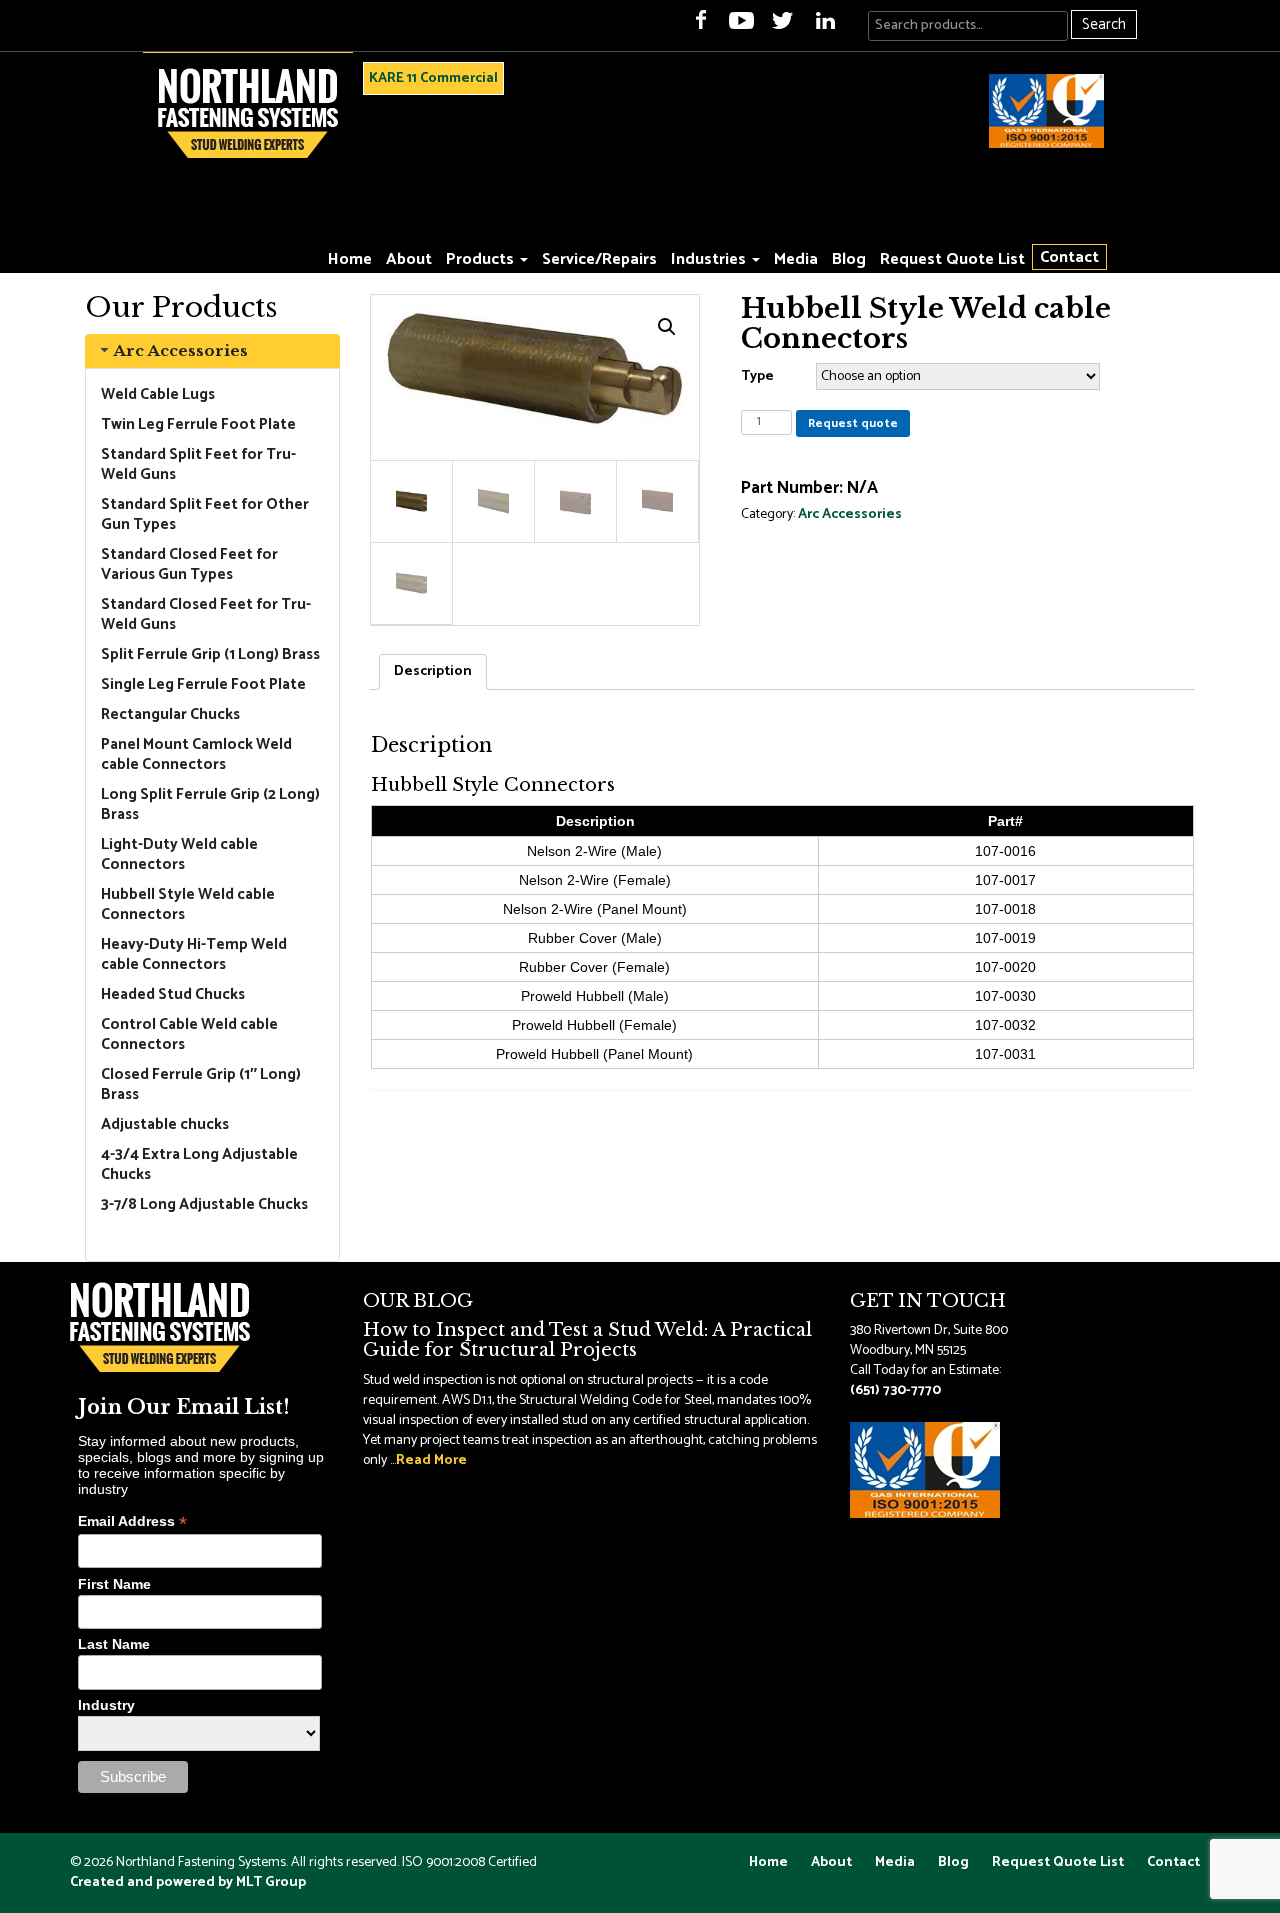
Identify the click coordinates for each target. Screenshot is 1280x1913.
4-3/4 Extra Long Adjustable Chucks (199, 1164)
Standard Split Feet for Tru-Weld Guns (198, 464)
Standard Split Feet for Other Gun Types (205, 514)
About (409, 259)
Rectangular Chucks (170, 714)
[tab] (212, 351)
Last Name (114, 1644)
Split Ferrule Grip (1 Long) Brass (210, 654)
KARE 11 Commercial (433, 78)
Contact (1069, 257)
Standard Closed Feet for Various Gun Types (189, 564)
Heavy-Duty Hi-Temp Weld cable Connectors (194, 954)
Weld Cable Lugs (158, 394)
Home (350, 259)
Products (482, 259)
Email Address (132, 1521)
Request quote (853, 423)
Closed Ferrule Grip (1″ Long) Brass (201, 1084)
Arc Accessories (180, 350)
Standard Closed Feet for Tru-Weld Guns (206, 614)
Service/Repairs (599, 259)
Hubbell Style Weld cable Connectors (188, 904)
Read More (431, 1460)
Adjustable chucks (165, 1124)
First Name (114, 1584)
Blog (849, 259)
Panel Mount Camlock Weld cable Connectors (196, 754)
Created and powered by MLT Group (188, 1882)
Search (1104, 24)
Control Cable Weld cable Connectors (189, 1034)
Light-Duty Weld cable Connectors (179, 854)
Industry (106, 1705)
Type (757, 376)
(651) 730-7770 (895, 1390)
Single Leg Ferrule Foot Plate (203, 684)
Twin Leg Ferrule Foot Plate (198, 424)
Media (796, 259)
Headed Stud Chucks (173, 994)
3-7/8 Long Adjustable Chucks (204, 1204)
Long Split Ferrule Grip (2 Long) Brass (210, 804)
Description (433, 671)
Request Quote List (952, 259)
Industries (710, 259)
